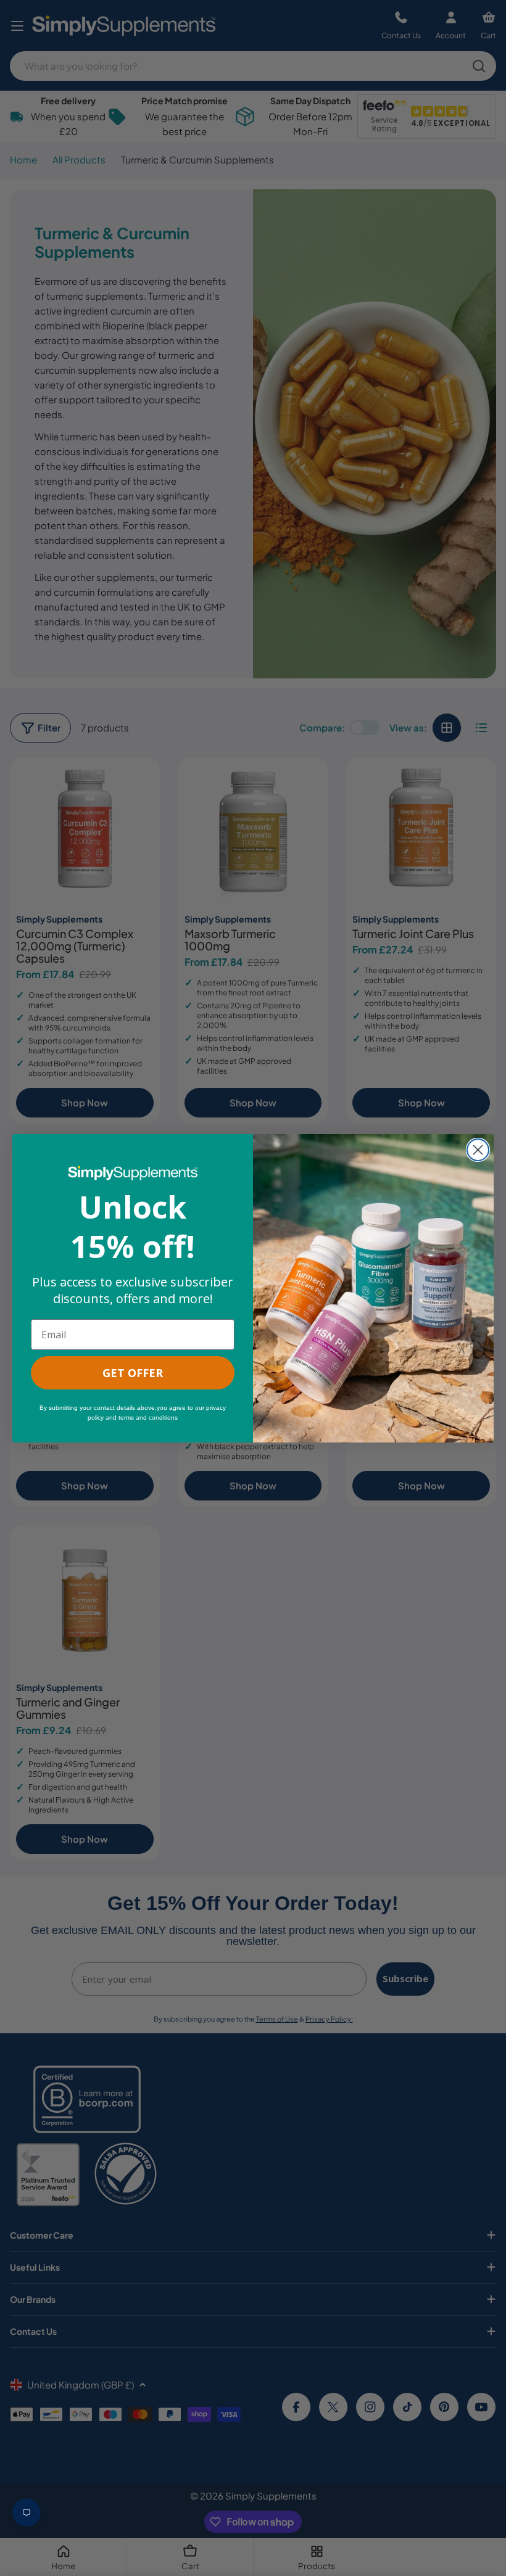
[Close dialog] (478, 1150)
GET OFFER (133, 1373)
